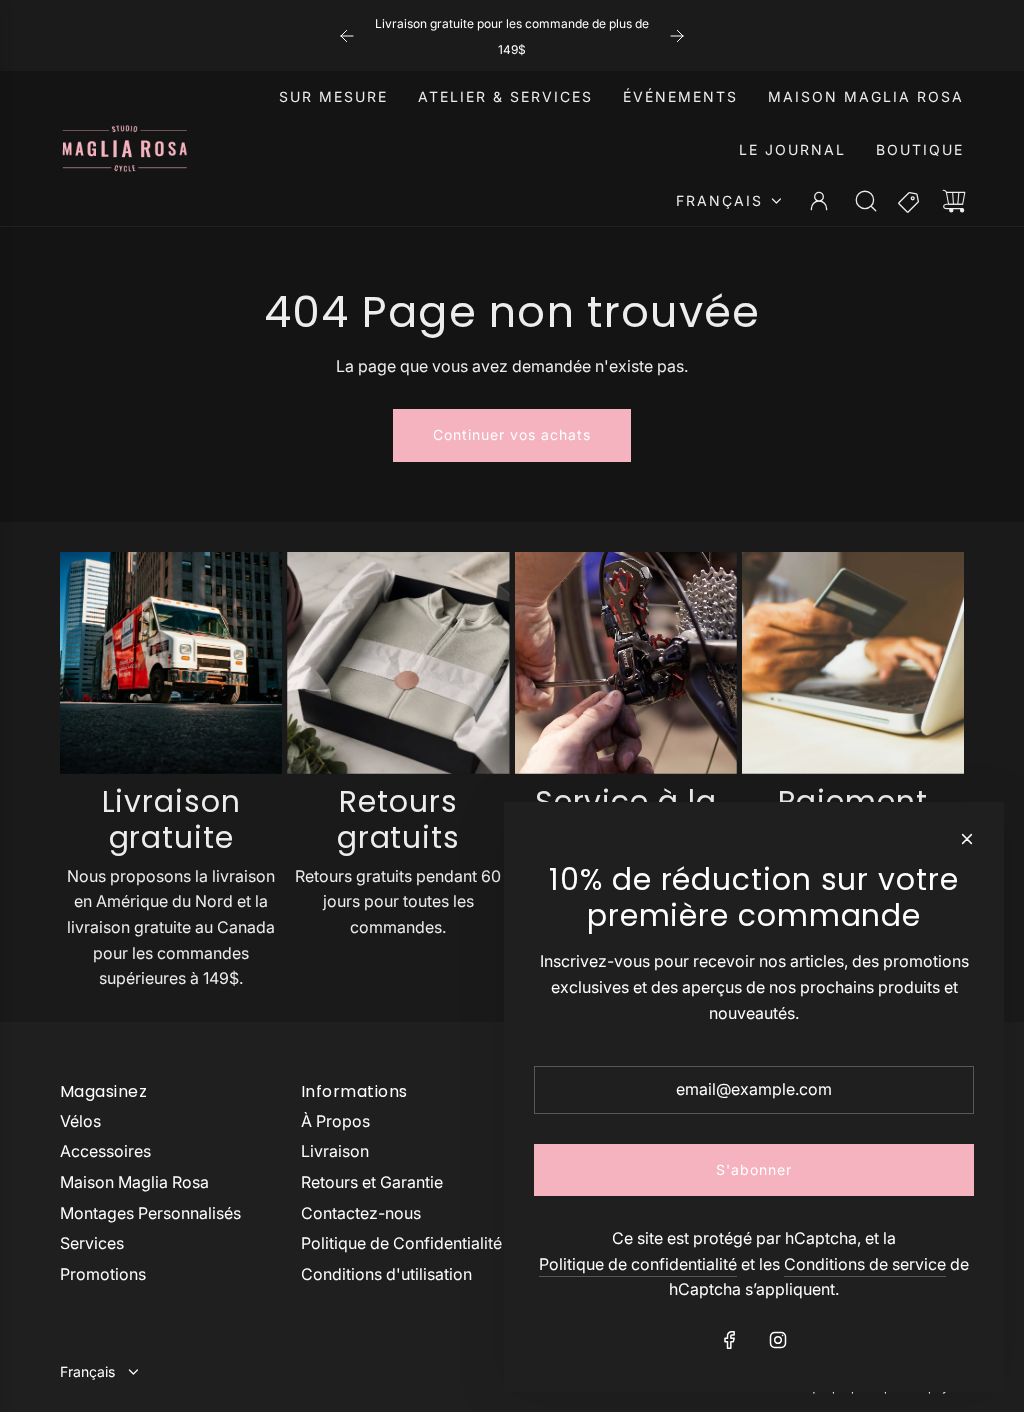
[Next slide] (677, 36)
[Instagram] (778, 1340)
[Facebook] (730, 1340)
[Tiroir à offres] (910, 201)
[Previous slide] (347, 36)
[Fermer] (967, 839)
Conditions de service (865, 1264)
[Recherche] (866, 201)
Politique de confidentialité (638, 1264)
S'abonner (754, 1169)
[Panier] (954, 201)
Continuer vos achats (512, 434)
